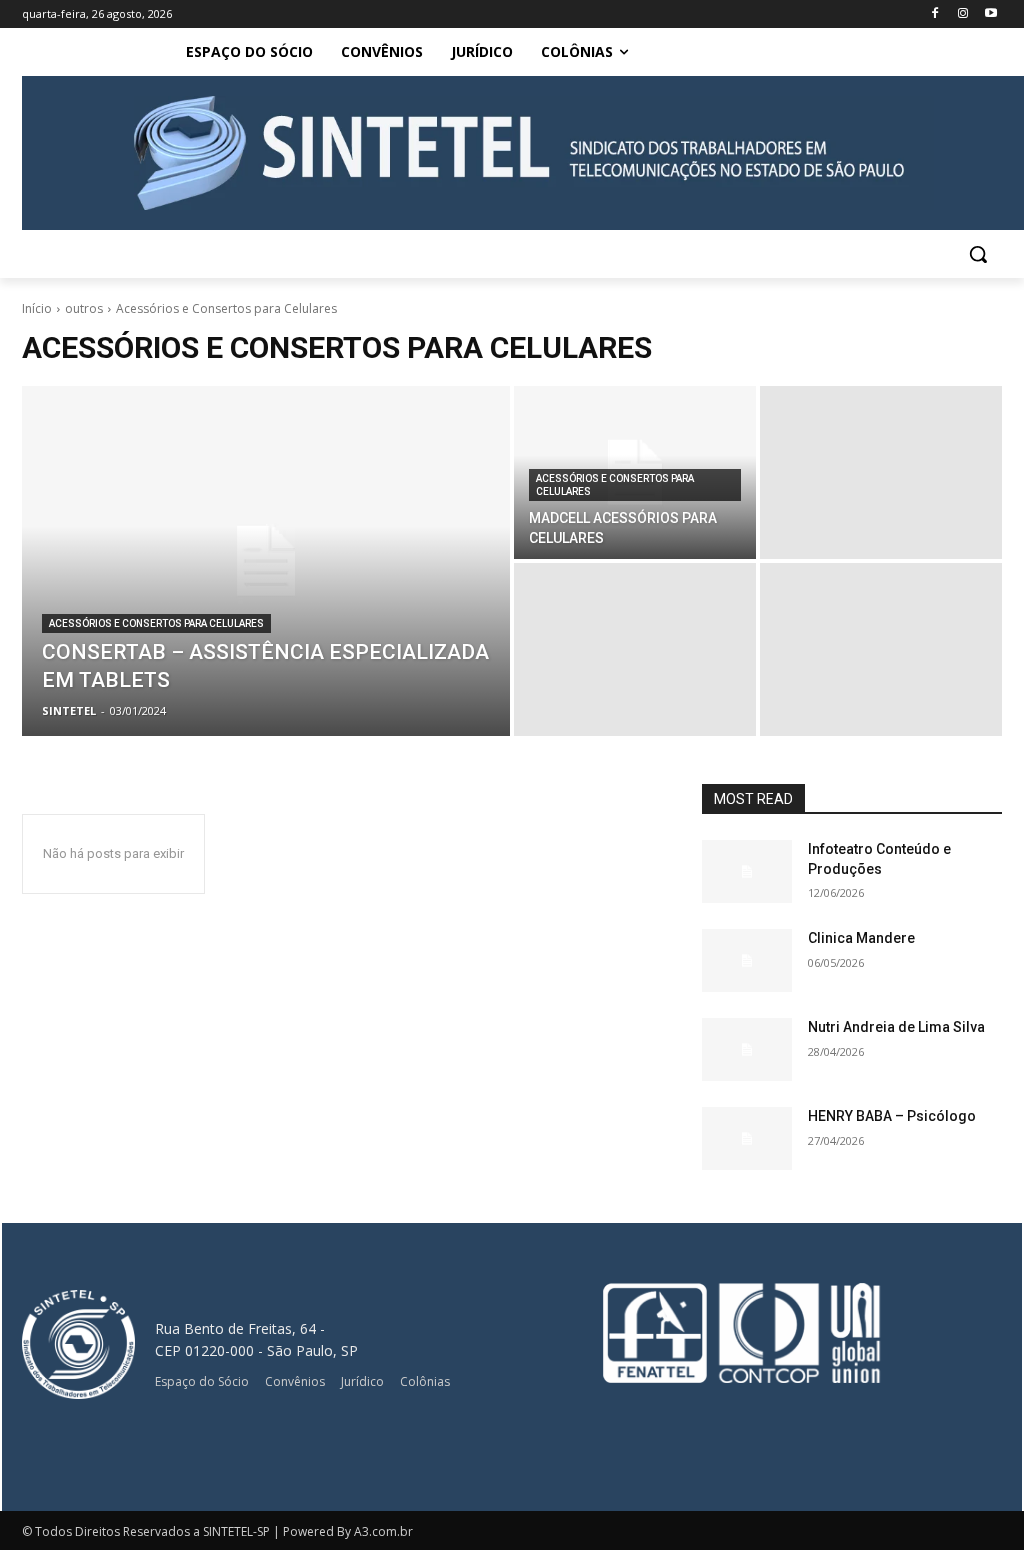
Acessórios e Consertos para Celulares (156, 623)
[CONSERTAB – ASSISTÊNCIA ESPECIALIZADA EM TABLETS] (266, 561)
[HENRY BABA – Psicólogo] (747, 1138)
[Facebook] (935, 14)
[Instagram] (962, 14)
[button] (978, 254)
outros (84, 308)
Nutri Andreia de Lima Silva (896, 1027)
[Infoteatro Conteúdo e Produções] (747, 871)
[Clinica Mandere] (747, 960)
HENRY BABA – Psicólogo (892, 1116)
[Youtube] (990, 14)
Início (37, 308)
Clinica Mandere (861, 938)
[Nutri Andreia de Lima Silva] (747, 1049)
